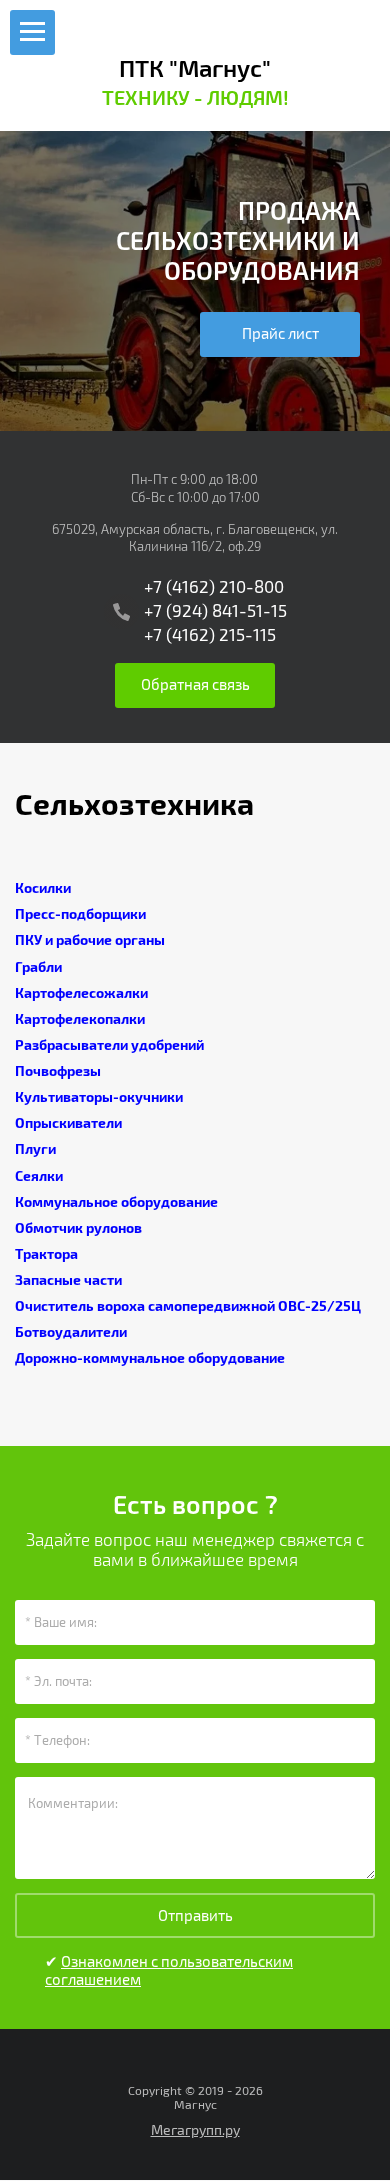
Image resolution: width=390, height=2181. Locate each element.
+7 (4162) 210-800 (214, 587)
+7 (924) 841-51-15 (215, 611)
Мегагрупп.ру (195, 2130)
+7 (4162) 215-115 (210, 635)
